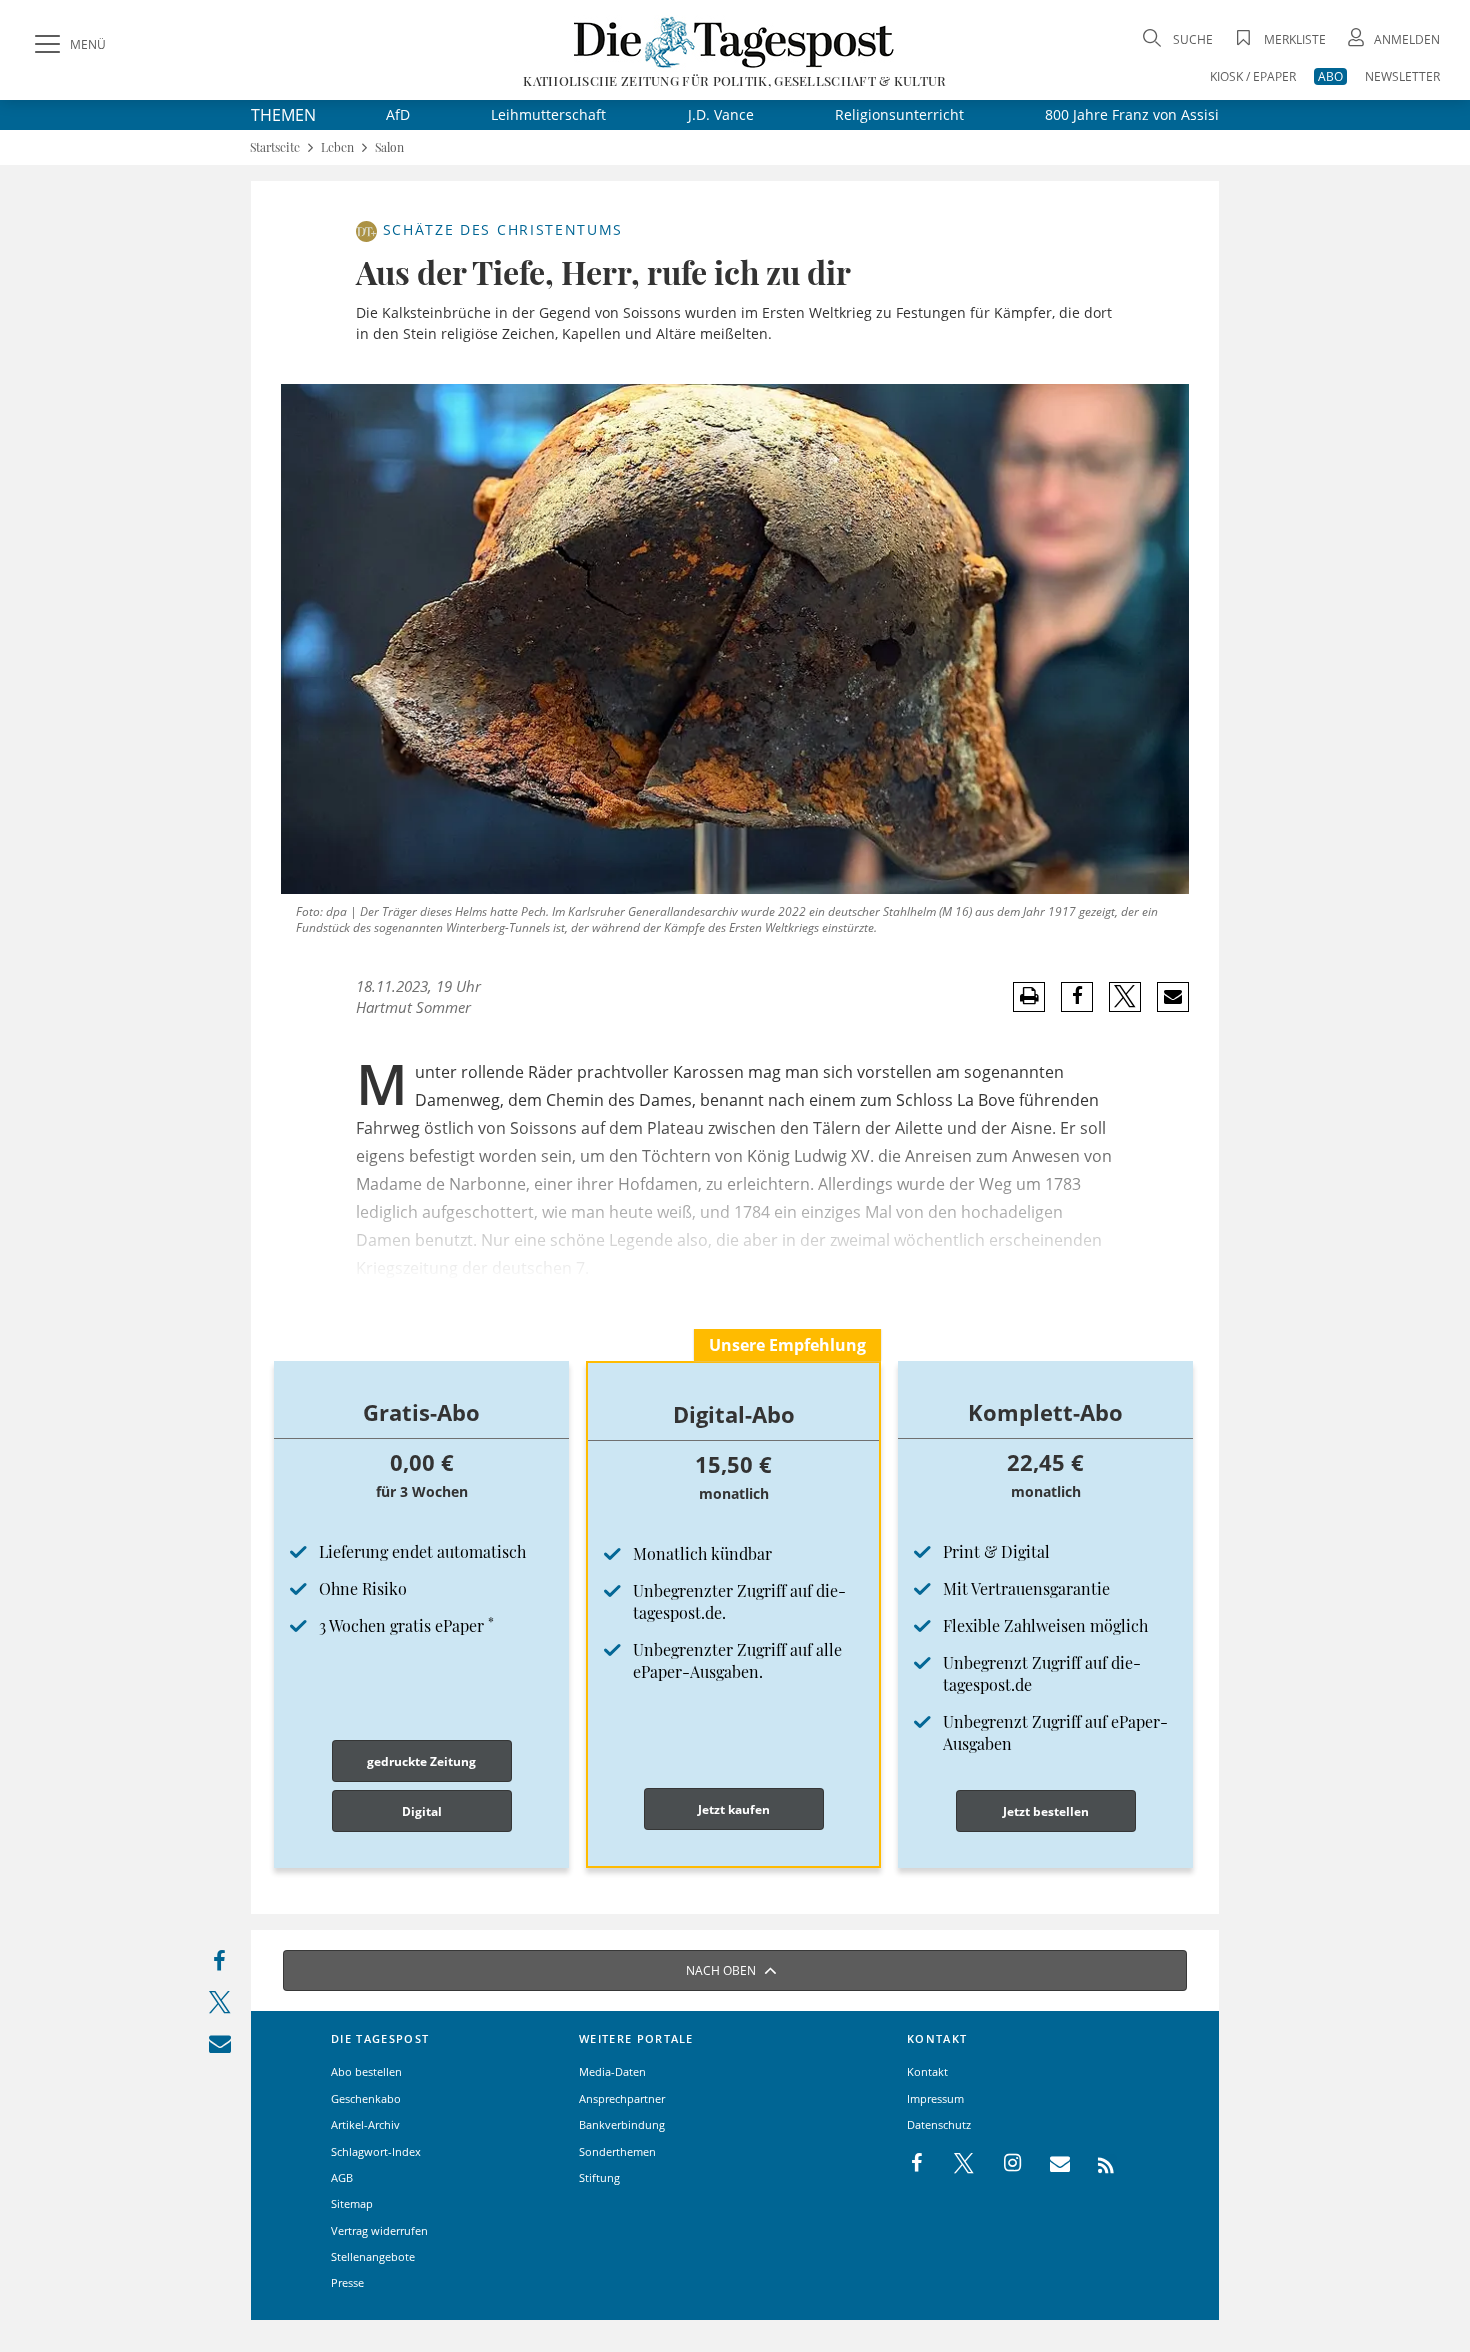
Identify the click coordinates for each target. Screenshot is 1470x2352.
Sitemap (352, 2203)
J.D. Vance (721, 114)
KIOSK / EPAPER (1253, 76)
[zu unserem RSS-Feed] (1095, 2164)
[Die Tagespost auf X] (954, 2164)
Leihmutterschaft (548, 114)
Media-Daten (612, 2071)
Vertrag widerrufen (379, 2230)
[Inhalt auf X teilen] (219, 2006)
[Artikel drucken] (1029, 996)
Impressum (935, 2098)
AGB (342, 2177)
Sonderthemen (617, 2151)
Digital (422, 1811)
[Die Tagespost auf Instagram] (1002, 2164)
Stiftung (599, 2177)
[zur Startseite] (734, 41)
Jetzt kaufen (734, 1809)
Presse (347, 2282)
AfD (398, 114)
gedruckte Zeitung (421, 1761)
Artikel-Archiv (365, 2124)
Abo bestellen (366, 2071)
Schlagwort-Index (376, 2151)
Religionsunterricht (899, 114)
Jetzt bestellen (1046, 1811)
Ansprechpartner (622, 2098)
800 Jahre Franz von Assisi (1132, 114)
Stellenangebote (373, 2256)
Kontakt (927, 2071)
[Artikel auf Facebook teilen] (1077, 997)
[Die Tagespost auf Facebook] (918, 2164)
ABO (1330, 76)
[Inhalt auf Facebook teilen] (219, 1965)
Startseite (275, 147)
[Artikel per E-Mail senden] (1172, 997)
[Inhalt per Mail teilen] (219, 2047)
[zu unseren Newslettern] (1050, 2164)
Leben (337, 147)
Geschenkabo (366, 2098)
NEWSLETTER (1402, 76)
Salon (389, 147)
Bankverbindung (622, 2124)
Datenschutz (939, 2124)
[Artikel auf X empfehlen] (1125, 997)
